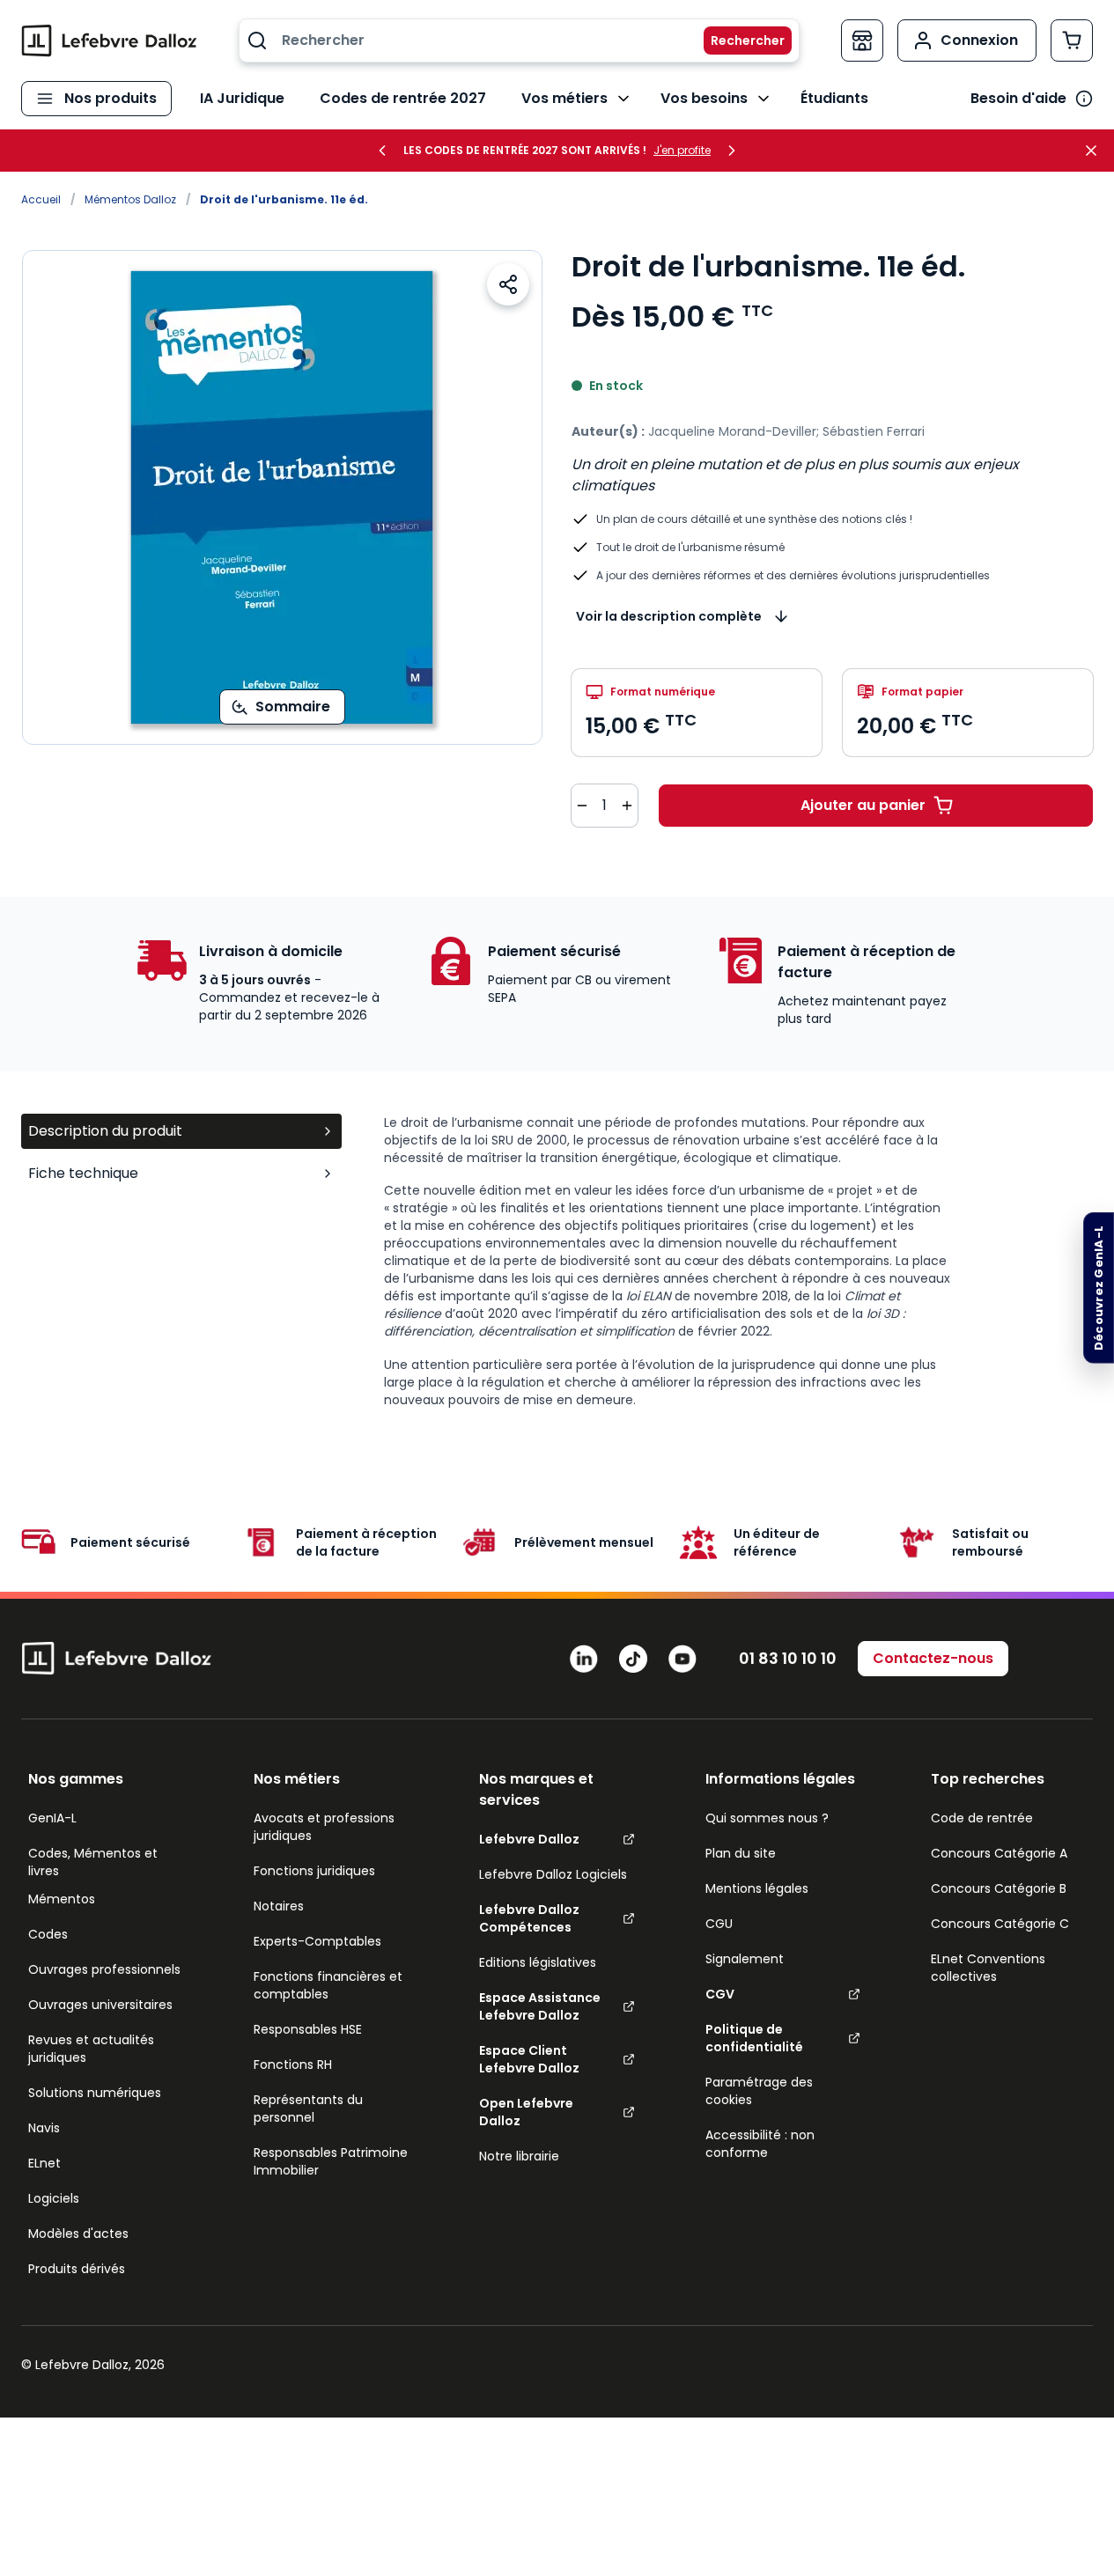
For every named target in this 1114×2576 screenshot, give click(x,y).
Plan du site (741, 1853)
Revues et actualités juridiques (91, 2049)
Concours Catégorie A (999, 1853)
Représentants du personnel (308, 2109)
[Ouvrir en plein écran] (282, 497)
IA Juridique (242, 98)
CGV (720, 1994)
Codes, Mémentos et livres (93, 1862)
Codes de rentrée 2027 (403, 98)
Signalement (745, 1959)
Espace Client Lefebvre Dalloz (529, 2059)
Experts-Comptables (317, 1941)
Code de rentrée (982, 1818)
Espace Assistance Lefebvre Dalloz (540, 2006)
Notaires (279, 1906)
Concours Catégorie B (999, 1888)
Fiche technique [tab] (83, 1173)
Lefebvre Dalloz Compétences (529, 1918)
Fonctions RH (293, 2064)
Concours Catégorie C (1000, 1924)
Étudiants (834, 98)
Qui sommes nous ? (767, 1818)
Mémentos (62, 1899)
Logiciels (54, 2198)
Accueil (41, 199)
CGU (719, 1924)
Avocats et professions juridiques (324, 1827)
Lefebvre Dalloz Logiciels (553, 1874)
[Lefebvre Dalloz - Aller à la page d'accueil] (109, 40)
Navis (44, 2128)
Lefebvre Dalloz (529, 1839)
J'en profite (682, 151)
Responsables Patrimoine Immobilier (331, 2161)
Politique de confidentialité (754, 2038)
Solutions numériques (95, 2093)
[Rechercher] (737, 40)
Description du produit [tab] (105, 1131)
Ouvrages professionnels (104, 1969)
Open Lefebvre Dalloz (526, 2112)
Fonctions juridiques (314, 1871)
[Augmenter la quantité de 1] (627, 806)
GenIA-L (52, 1818)
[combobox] (519, 40)
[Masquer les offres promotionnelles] (1096, 151)
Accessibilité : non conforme (760, 2144)
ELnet (44, 2163)
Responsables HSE (308, 2029)
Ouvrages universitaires (100, 2005)
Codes (48, 1934)
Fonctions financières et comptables (328, 1985)
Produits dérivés (77, 2269)
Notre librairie (519, 2156)
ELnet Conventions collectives (988, 1968)
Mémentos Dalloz (130, 199)
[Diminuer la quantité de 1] (582, 806)
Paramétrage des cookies (759, 2091)
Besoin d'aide (1018, 98)
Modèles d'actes (78, 2234)
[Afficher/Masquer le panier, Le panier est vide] (1072, 40)
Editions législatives (538, 1962)
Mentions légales (757, 1888)
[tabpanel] (738, 1261)
